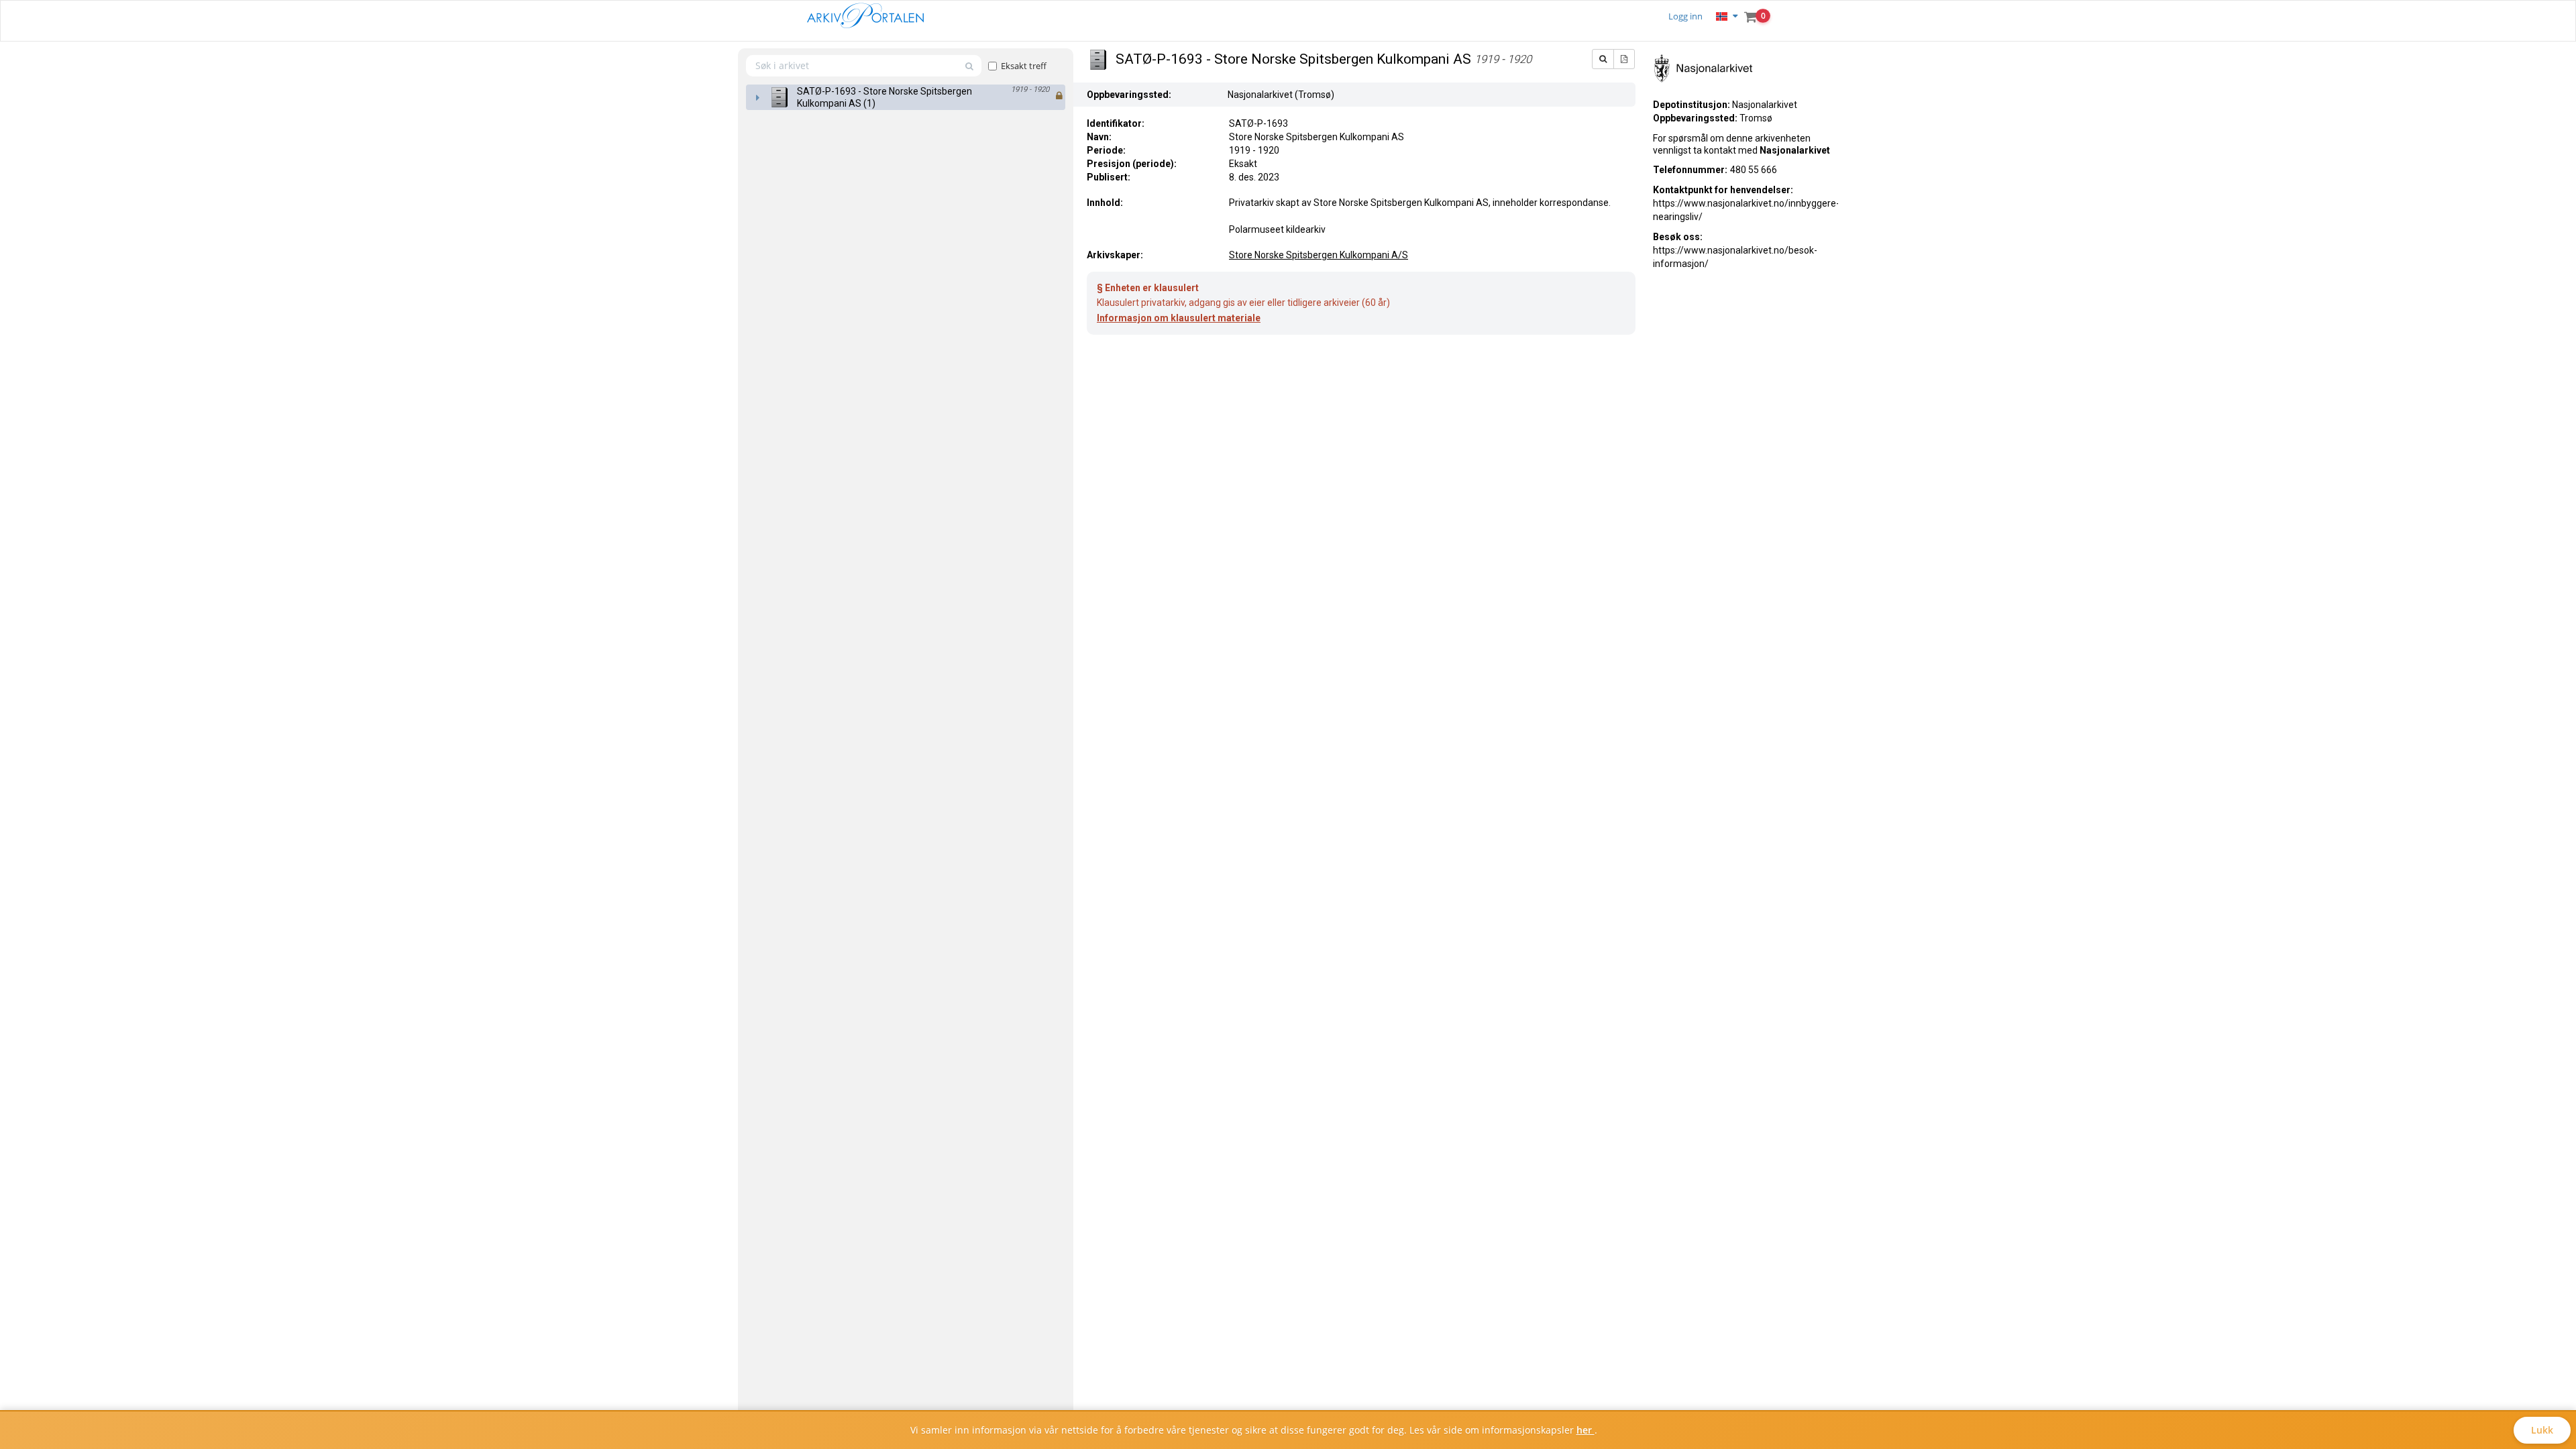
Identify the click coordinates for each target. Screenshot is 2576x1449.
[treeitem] (906, 97)
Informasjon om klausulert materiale (1179, 318)
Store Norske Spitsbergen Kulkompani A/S (1319, 255)
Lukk (2542, 1430)
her (1586, 1430)
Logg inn (1685, 16)
